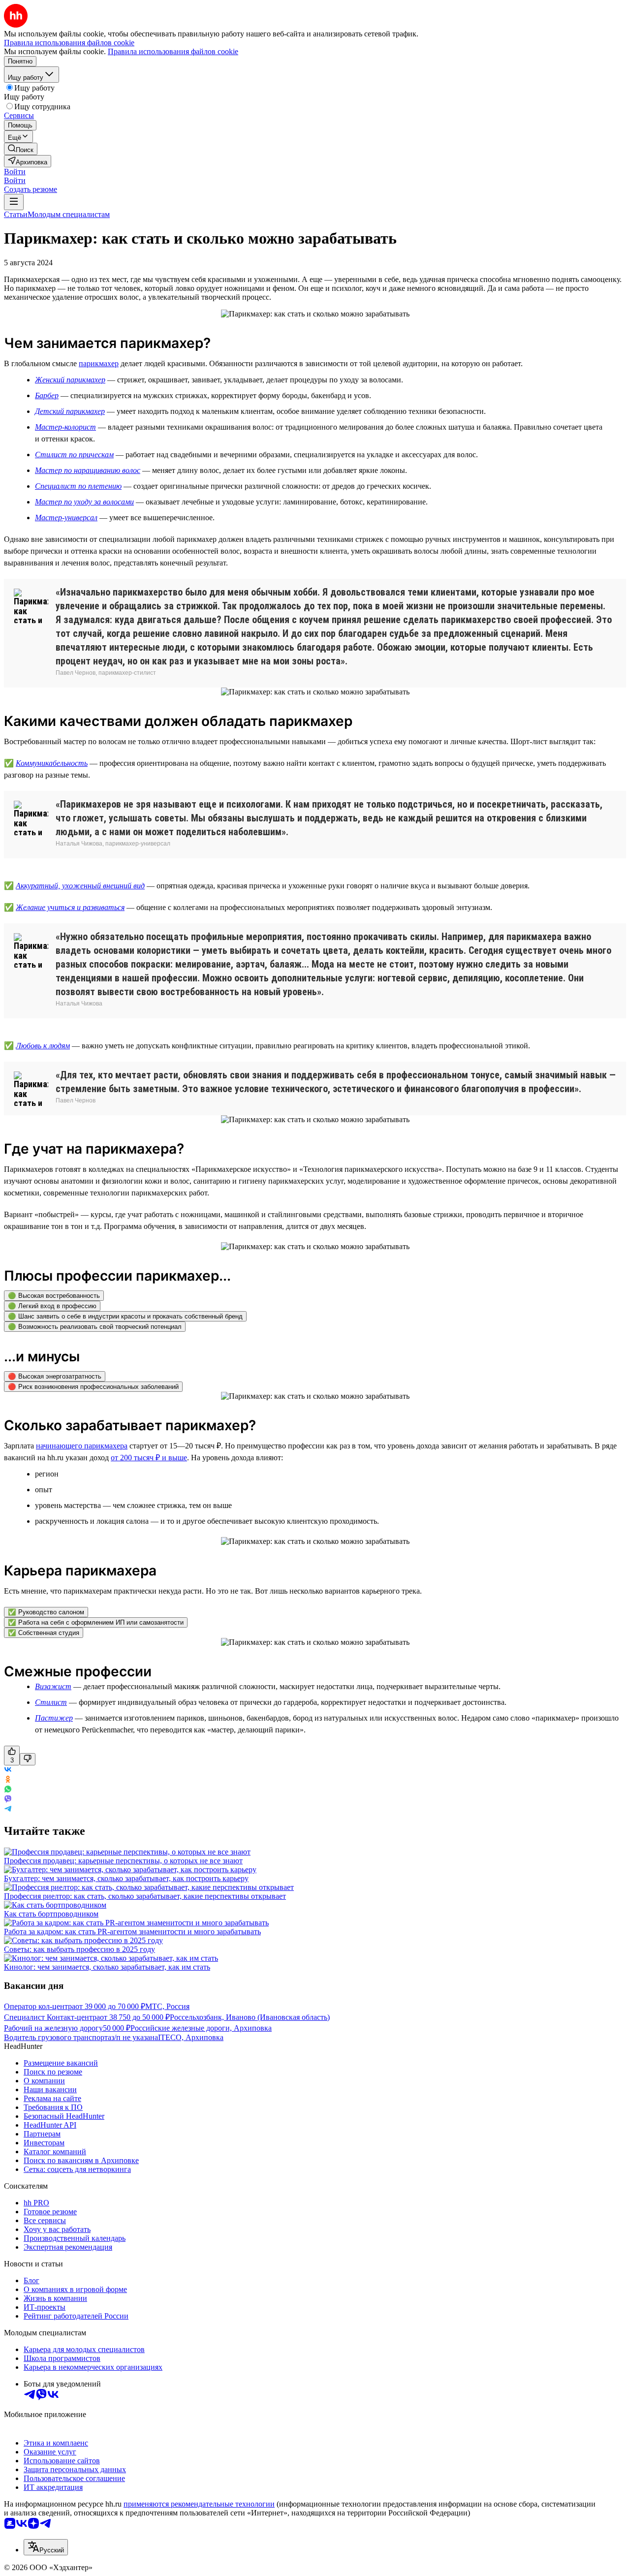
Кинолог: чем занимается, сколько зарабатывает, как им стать (107, 1967)
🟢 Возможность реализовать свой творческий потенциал (95, 1327)
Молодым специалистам (69, 214)
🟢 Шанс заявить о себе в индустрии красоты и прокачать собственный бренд (125, 1316)
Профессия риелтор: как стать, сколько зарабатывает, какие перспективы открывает (145, 1896)
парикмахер (99, 363)
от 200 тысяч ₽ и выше (149, 1458)
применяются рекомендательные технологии (199, 2504)
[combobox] (46, 2547)
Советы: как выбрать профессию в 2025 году (79, 1949)
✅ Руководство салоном (46, 1612)
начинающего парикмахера (82, 1446)
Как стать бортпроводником (51, 1914)
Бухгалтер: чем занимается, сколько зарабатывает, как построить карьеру (126, 1878)
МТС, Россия (167, 2006)
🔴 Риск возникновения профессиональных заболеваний (93, 1387)
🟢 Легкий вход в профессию (52, 1306)
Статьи (16, 214)
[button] (15, 172)
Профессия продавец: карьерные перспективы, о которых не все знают (123, 1861)
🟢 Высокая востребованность (54, 1296)
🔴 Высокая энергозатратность (55, 1376)
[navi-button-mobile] (14, 202)
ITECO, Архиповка (191, 2037)
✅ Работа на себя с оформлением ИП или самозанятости (96, 1622)
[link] (21, 149)
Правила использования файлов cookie (173, 51)
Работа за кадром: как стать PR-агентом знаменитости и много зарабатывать (132, 1932)
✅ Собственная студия (44, 1633)
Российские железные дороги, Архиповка (201, 2028)
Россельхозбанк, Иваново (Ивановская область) (250, 2017)
